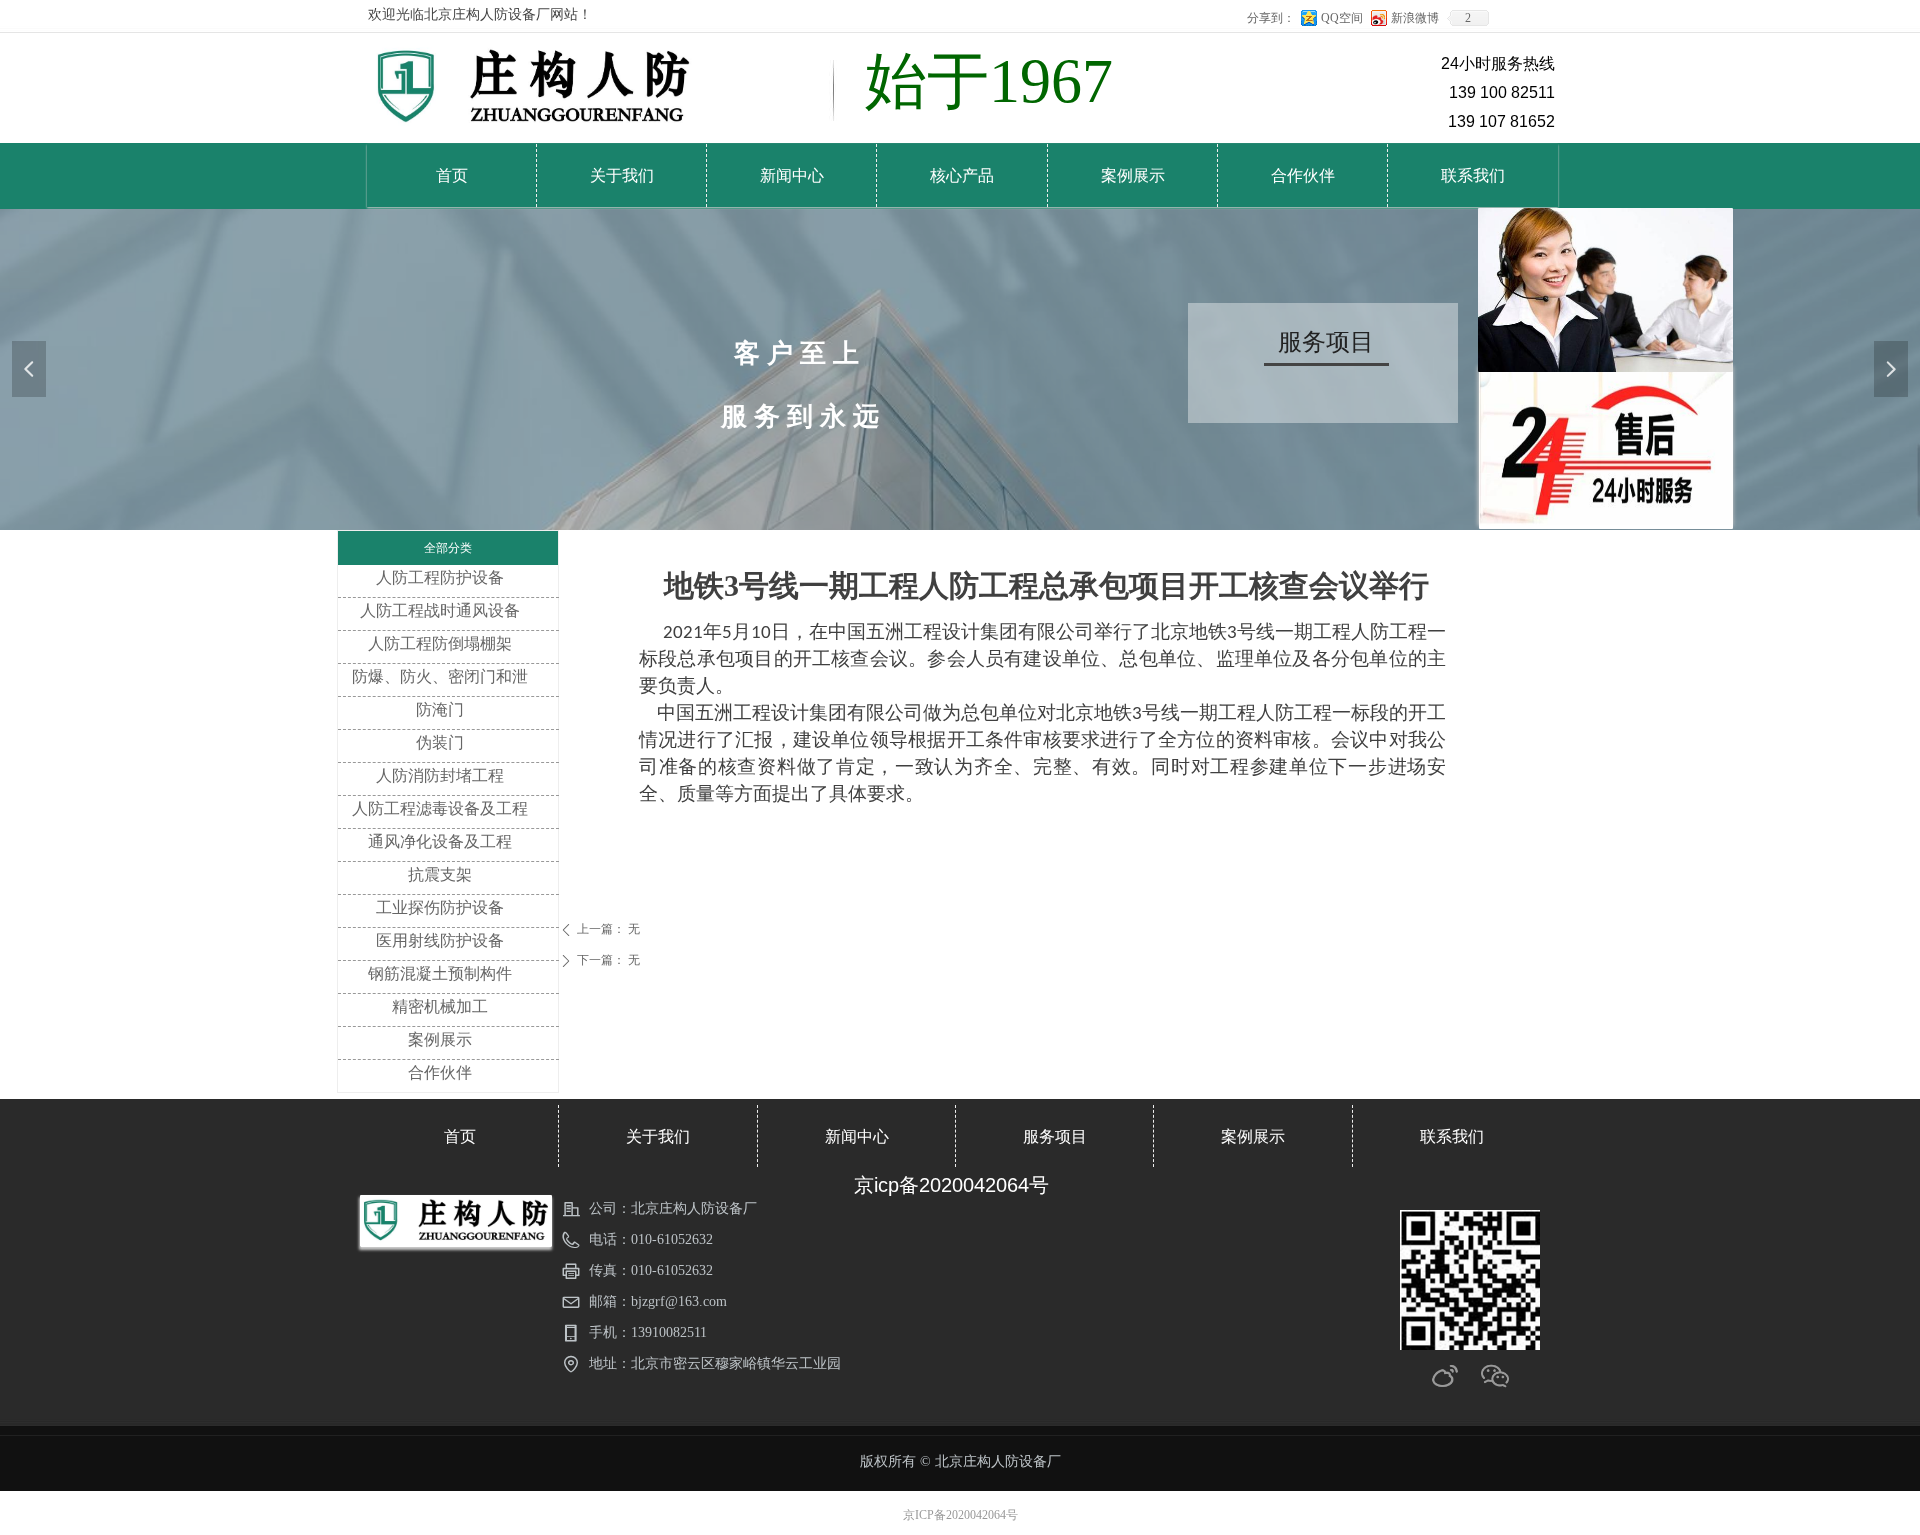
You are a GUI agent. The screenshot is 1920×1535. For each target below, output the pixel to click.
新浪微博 (1415, 18)
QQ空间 (1342, 18)
